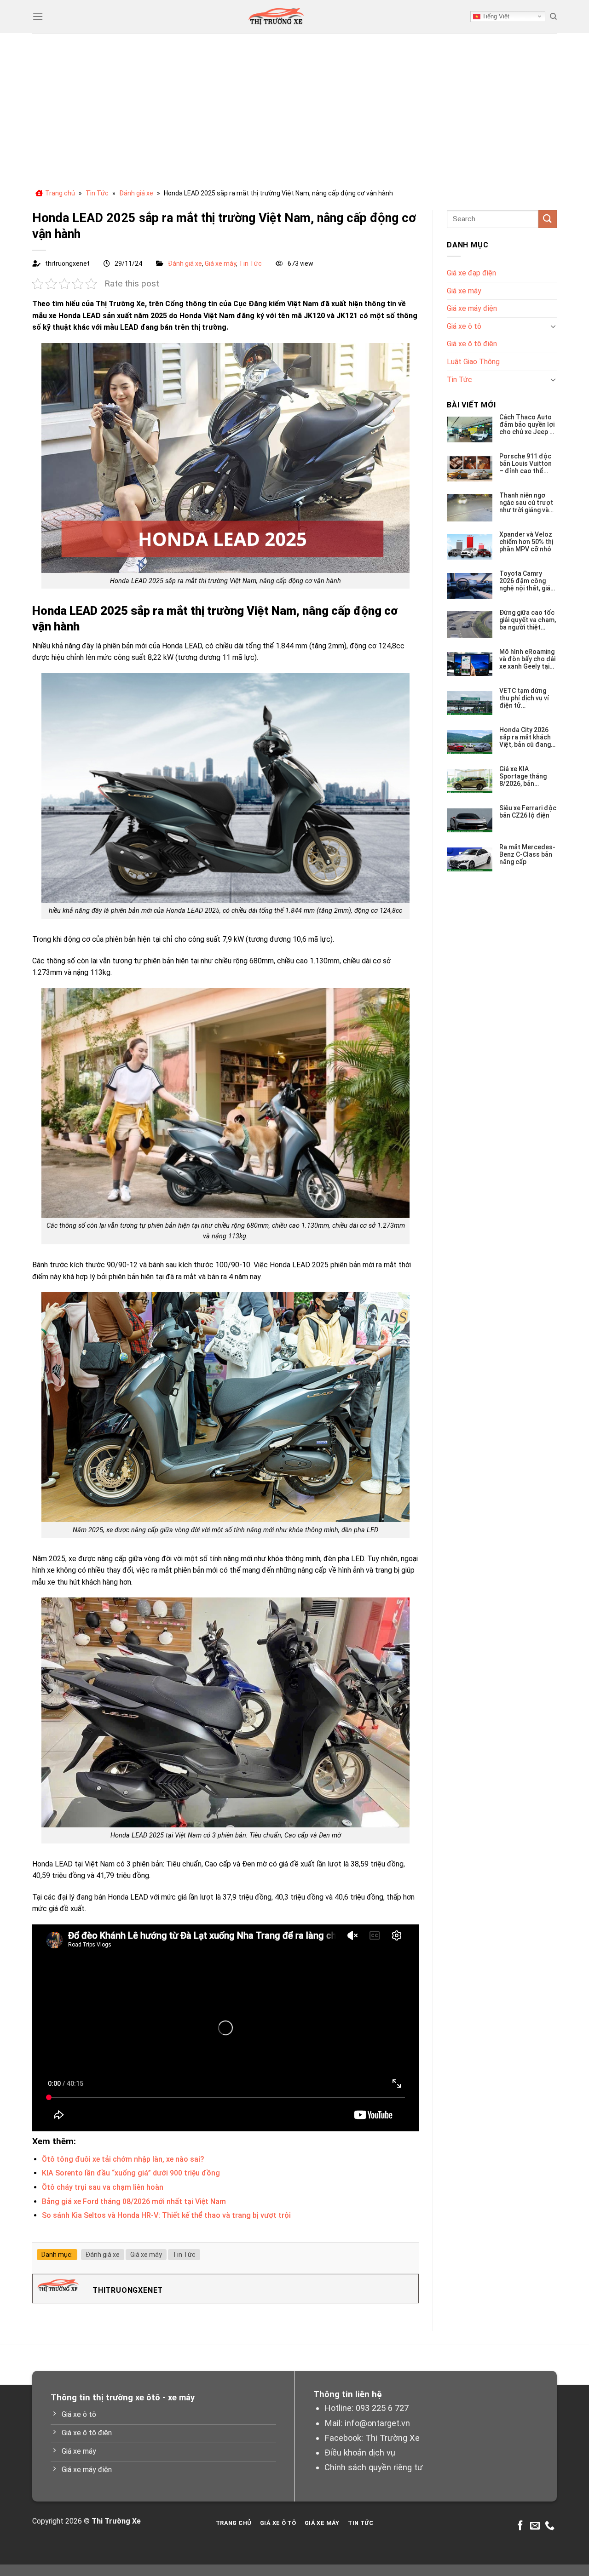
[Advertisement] (294, 102)
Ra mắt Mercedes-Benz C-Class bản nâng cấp (527, 854)
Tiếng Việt (495, 16)
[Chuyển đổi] (553, 326)
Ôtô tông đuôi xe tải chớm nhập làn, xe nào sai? (123, 2159)
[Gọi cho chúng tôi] (550, 2526)
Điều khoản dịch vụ (360, 2453)
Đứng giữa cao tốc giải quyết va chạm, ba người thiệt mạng (528, 620)
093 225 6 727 (382, 2408)
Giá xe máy (220, 263)
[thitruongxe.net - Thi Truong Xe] (276, 17)
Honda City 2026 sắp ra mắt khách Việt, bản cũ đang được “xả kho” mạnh (525, 737)
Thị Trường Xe (393, 2438)
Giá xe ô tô (464, 326)
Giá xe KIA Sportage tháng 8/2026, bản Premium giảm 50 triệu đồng (525, 776)
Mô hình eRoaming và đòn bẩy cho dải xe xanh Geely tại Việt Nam (527, 659)
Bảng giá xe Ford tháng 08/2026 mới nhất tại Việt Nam (134, 2201)
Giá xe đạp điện (471, 273)
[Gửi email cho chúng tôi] (535, 2526)
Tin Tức (97, 193)
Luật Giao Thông (473, 362)
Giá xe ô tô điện (472, 344)
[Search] (553, 17)
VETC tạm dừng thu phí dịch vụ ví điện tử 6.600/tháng (524, 698)
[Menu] (38, 16)
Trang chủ (60, 193)
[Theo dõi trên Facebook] (520, 2526)
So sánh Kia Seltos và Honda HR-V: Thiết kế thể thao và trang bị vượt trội (166, 2215)
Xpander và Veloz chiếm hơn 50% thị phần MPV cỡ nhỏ (526, 542)
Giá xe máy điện (472, 308)
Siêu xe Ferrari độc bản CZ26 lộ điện (528, 812)
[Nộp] (548, 219)
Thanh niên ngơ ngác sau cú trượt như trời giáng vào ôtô (526, 503)
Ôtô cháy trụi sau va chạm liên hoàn (103, 2187)
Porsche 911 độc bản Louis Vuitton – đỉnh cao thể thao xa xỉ (525, 464)
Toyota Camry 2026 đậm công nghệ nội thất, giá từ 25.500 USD (525, 581)
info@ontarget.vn (377, 2423)
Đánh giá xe (136, 193)
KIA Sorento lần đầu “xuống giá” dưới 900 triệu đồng (131, 2173)
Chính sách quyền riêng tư (374, 2467)
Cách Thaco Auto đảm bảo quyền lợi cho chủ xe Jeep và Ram (528, 424)
